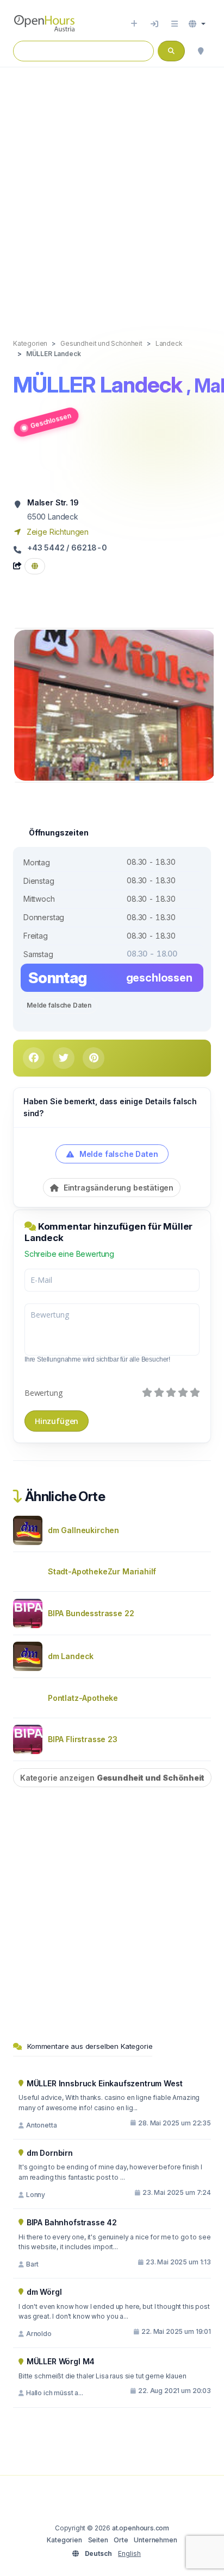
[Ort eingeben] (134, 24)
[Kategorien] (175, 24)
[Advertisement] (112, 192)
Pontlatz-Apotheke (83, 1698)
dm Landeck (71, 1656)
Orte (121, 2540)
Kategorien (64, 2540)
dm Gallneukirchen (83, 1530)
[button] (197, 24)
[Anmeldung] (154, 24)
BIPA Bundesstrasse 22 (91, 1613)
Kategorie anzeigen (112, 1778)
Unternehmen (155, 2540)
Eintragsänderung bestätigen (117, 1188)
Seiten (98, 2540)
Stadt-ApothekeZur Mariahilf (102, 1571)
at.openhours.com (141, 2528)
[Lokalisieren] (201, 51)
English (129, 2553)
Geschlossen (51, 421)
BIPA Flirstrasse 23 (83, 1739)
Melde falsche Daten (59, 1005)
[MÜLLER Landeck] (115, 704)
